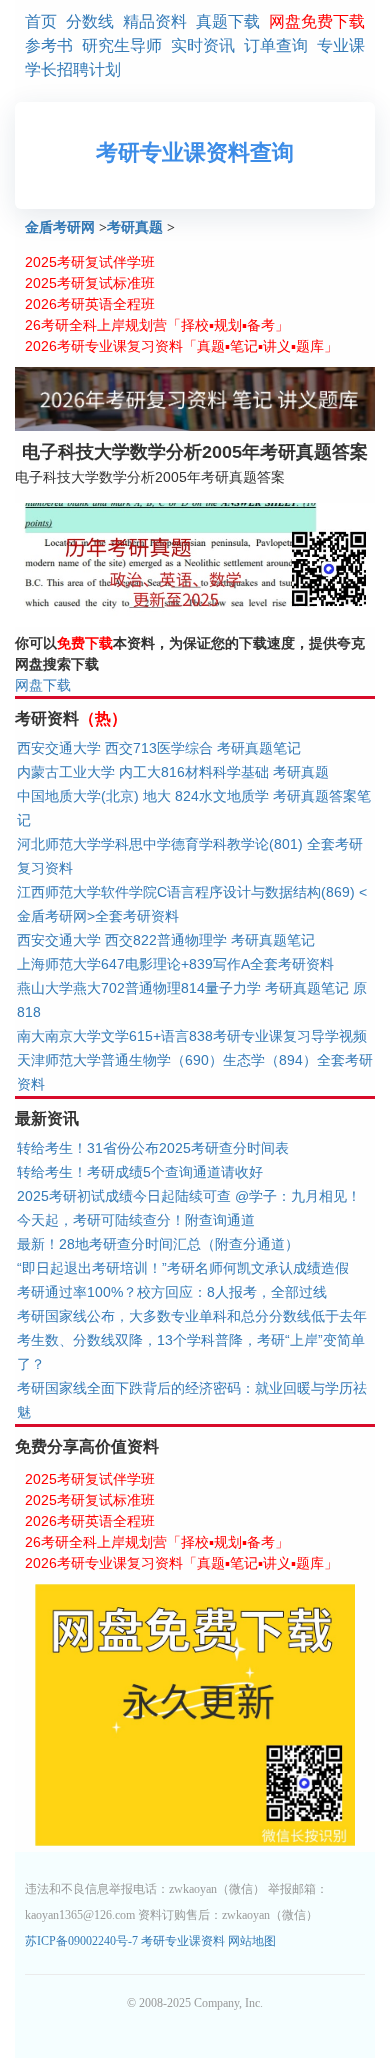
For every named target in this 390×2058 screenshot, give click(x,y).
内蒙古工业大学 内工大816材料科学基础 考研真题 (173, 772)
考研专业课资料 (183, 1941)
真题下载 (228, 21)
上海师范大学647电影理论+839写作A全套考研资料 (175, 964)
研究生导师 (122, 45)
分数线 (90, 21)
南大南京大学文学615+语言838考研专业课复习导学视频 (192, 1036)
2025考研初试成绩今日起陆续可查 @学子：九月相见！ (189, 1196)
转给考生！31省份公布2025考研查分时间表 (153, 1148)
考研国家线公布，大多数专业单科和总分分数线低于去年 (192, 1316)
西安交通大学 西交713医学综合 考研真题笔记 (159, 748)
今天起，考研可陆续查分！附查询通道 (136, 1220)
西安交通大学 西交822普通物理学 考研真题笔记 (166, 940)
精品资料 (155, 21)
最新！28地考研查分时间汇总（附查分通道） (158, 1244)
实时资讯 (203, 45)
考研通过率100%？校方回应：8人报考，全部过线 (172, 1292)
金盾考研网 (60, 227)
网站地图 (252, 1941)
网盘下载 (43, 685)
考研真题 (135, 227)
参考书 (49, 45)
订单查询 (276, 45)
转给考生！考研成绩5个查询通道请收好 (140, 1172)
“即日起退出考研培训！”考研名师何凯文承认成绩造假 (183, 1268)
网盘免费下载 (317, 21)
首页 (41, 21)
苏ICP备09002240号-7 (83, 1941)
